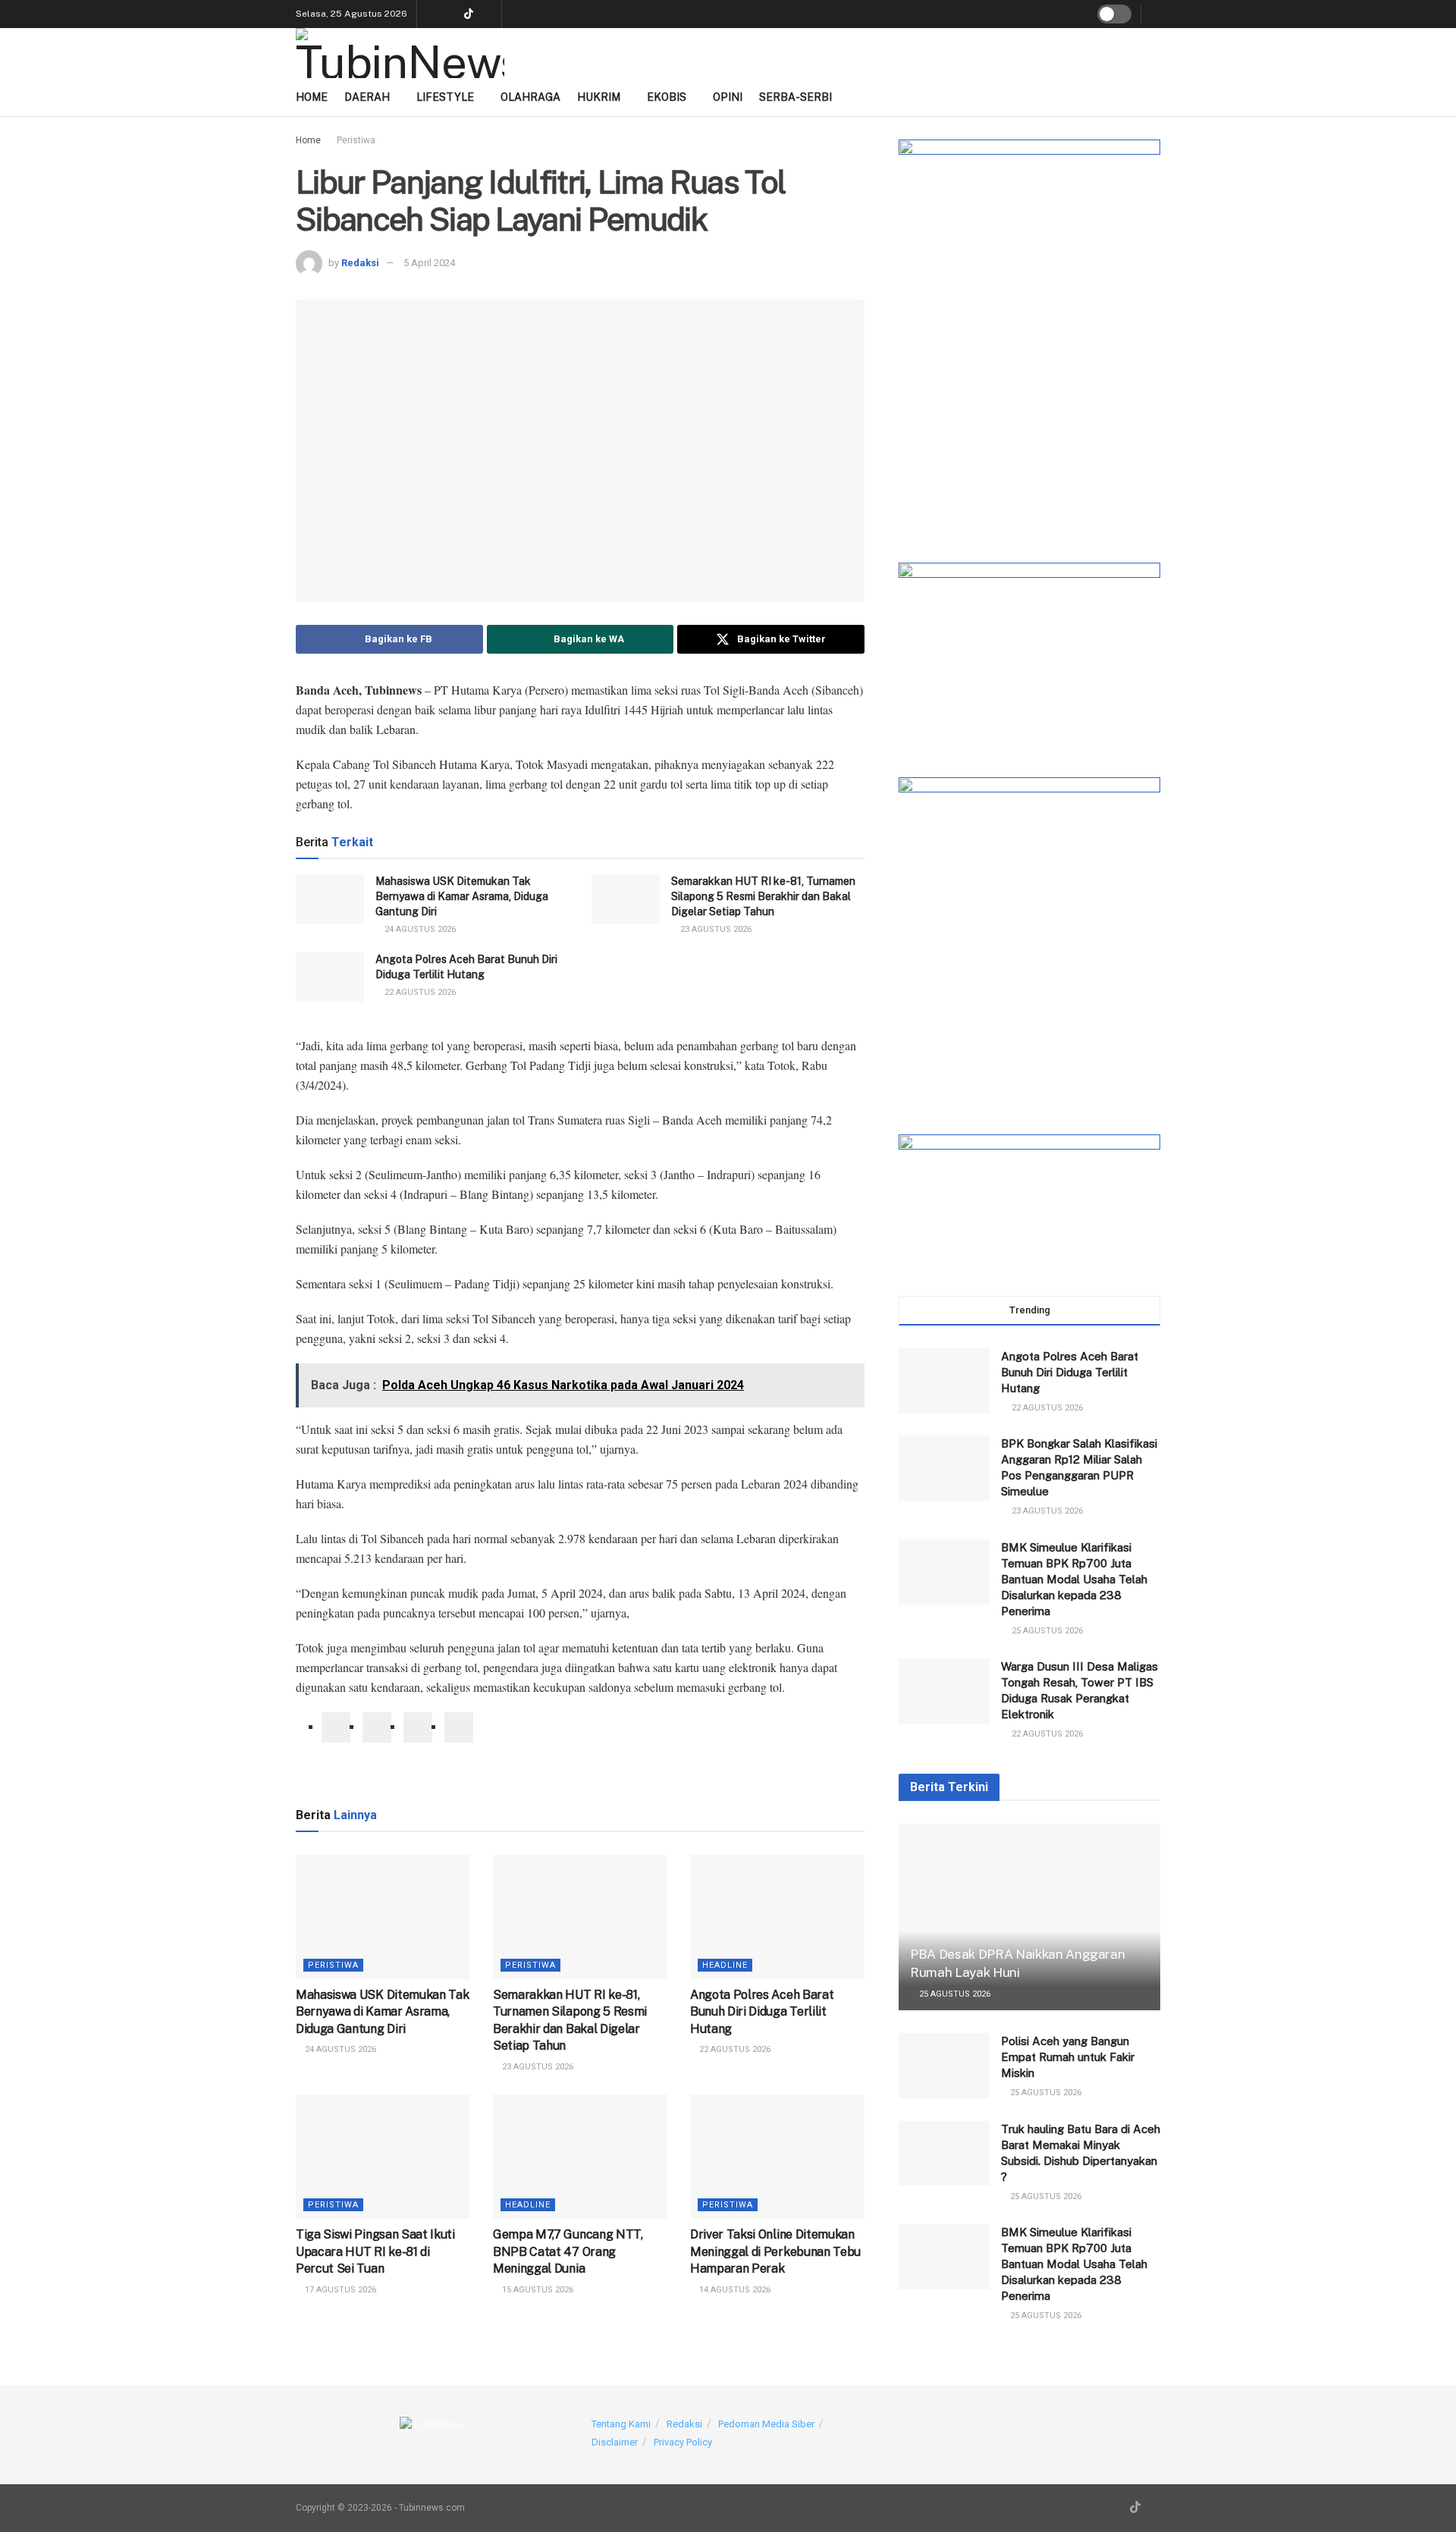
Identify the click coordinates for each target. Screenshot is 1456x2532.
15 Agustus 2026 (537, 2290)
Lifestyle (445, 97)
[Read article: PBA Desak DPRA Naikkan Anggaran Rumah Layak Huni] (1029, 1917)
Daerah (367, 97)
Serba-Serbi (795, 97)
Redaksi (360, 263)
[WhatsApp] (459, 1727)
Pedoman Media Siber (766, 2424)
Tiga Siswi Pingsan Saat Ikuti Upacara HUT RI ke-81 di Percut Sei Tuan (375, 2251)
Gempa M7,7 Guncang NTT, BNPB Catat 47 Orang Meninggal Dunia (568, 2251)
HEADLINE (725, 1965)
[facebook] (336, 1727)
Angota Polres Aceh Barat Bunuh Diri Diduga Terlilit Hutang (762, 2012)
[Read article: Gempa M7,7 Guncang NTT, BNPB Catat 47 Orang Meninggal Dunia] (580, 2157)
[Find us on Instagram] (449, 14)
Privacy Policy (683, 2442)
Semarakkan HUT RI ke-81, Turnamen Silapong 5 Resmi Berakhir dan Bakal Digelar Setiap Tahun (763, 896)
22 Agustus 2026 (419, 992)
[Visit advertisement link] (1029, 336)
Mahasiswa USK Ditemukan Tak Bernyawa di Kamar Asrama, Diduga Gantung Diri (462, 896)
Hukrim (599, 97)
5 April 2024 (429, 263)
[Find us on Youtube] (430, 14)
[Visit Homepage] (400, 53)
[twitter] (377, 1727)
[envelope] (418, 1727)
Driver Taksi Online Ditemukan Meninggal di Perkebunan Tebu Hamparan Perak (775, 2251)
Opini (728, 97)
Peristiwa (356, 140)
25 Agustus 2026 (954, 1994)
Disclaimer (615, 2442)
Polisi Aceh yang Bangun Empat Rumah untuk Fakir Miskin (1068, 2057)
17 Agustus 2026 (339, 2290)
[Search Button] (1155, 14)
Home (312, 97)
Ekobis (667, 97)
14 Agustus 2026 (734, 2290)
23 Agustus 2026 (715, 929)
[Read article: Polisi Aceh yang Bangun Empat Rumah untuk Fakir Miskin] (944, 2066)
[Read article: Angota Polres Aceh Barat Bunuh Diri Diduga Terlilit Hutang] (330, 977)
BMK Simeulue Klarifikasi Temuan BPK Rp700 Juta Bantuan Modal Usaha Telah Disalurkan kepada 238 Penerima (1074, 1579)
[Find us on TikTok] (469, 15)
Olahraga (530, 97)
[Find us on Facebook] (488, 14)
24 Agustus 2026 (419, 929)
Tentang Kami (621, 2424)
